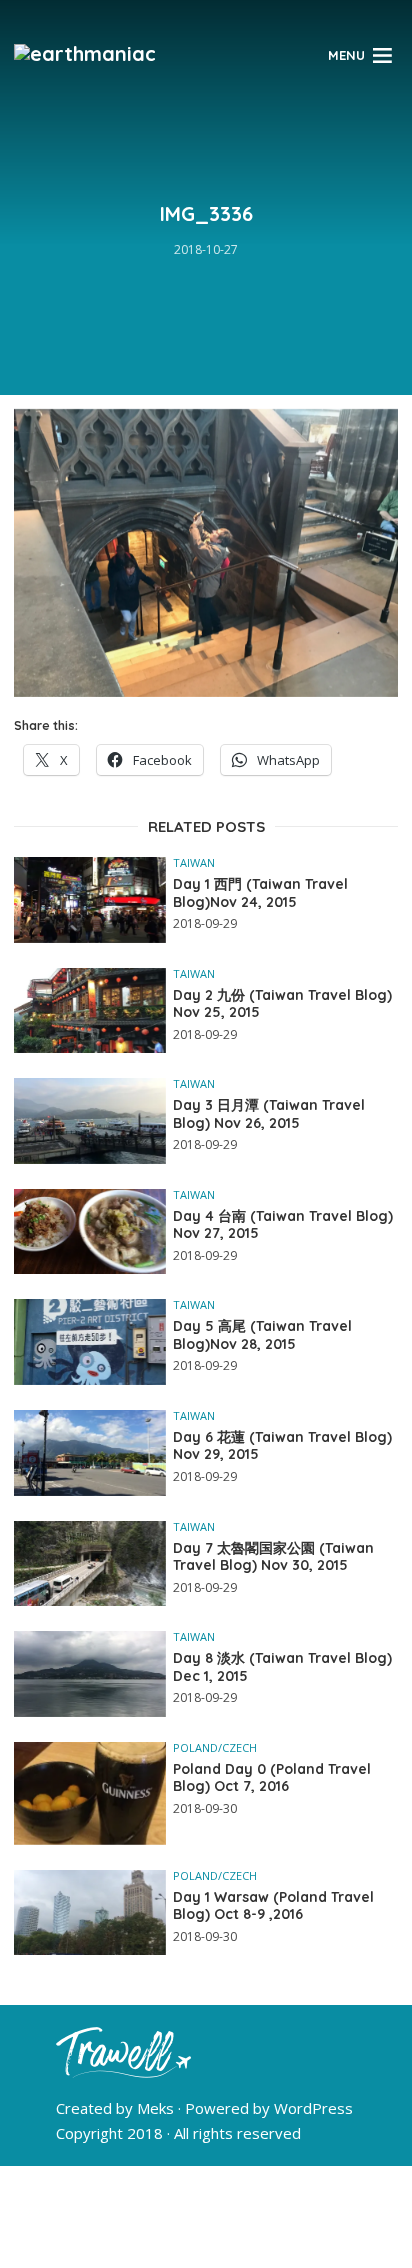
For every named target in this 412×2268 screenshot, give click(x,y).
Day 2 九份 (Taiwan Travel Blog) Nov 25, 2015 (282, 1004)
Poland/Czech (215, 1747)
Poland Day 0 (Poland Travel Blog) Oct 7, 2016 (272, 1778)
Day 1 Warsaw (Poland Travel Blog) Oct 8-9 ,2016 (273, 1906)
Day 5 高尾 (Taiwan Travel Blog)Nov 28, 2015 (262, 1335)
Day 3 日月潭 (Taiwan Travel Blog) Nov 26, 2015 (269, 1114)
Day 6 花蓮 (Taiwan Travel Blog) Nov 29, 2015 (282, 1446)
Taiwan (194, 862)
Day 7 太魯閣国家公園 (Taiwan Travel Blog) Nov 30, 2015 (273, 1557)
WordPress (313, 2108)
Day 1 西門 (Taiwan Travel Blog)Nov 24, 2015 (260, 893)
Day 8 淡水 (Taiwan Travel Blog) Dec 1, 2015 (282, 1667)
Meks (155, 2108)
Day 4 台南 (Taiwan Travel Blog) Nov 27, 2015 (283, 1225)
